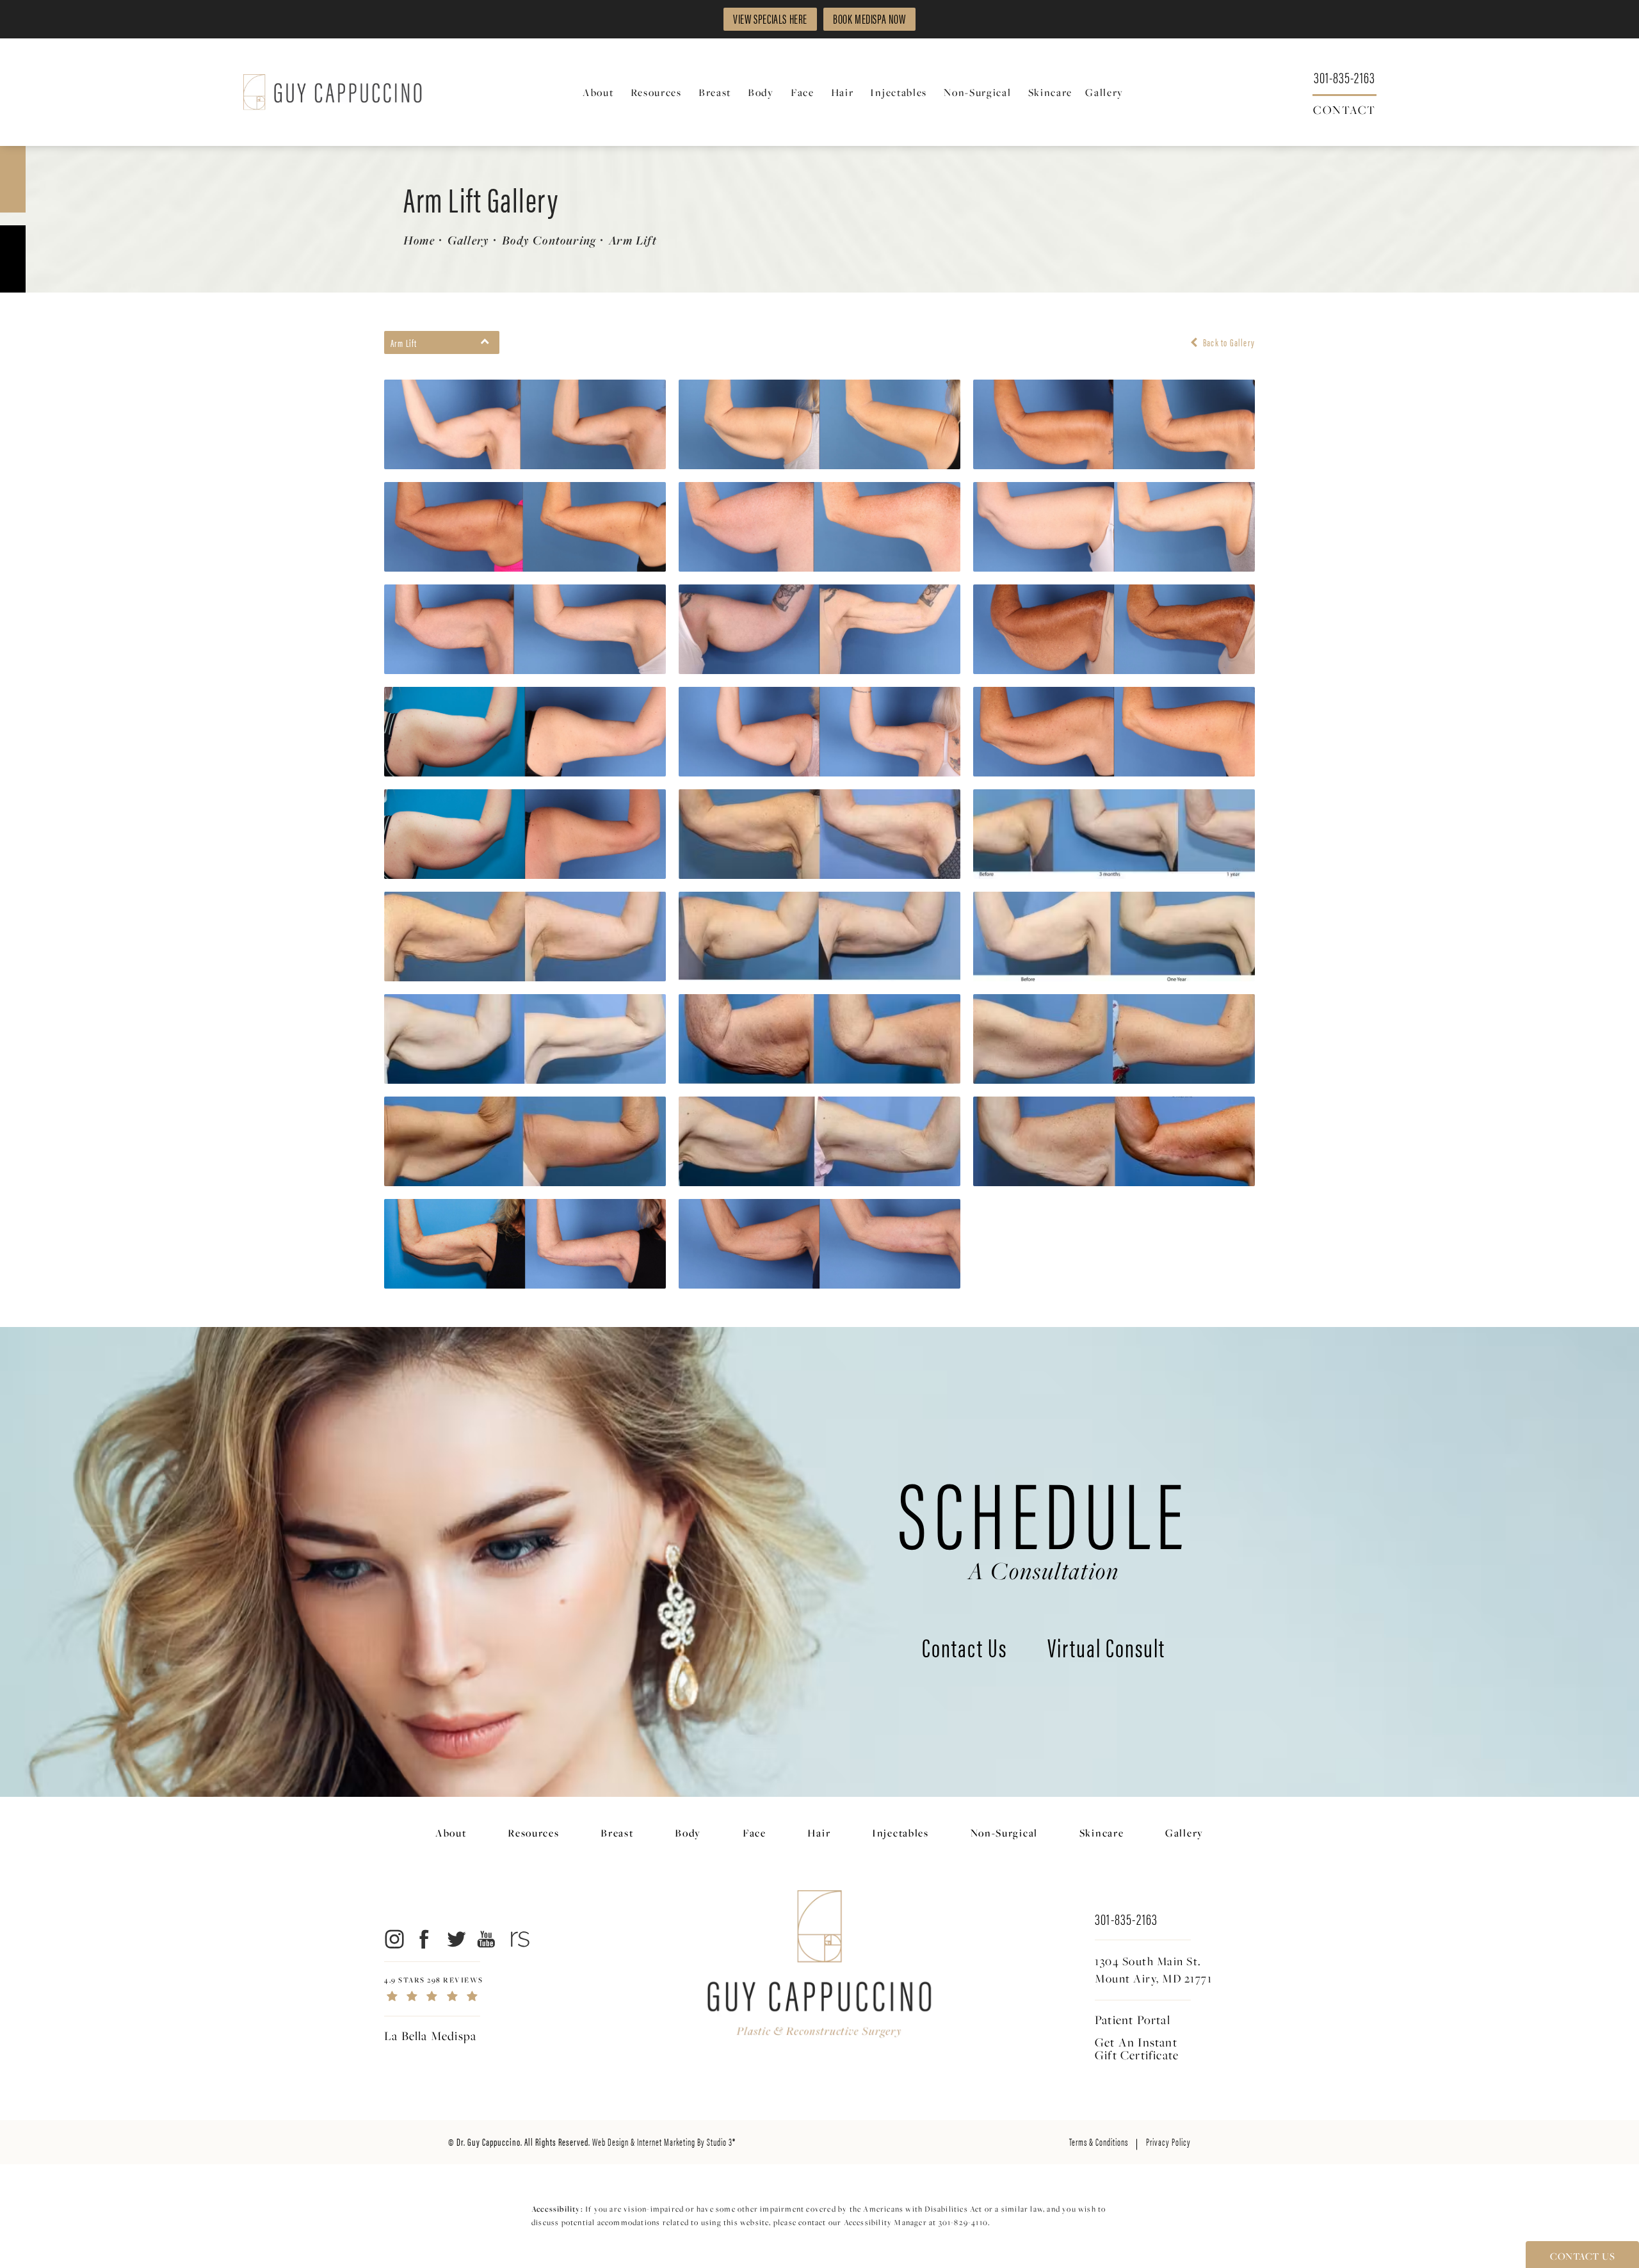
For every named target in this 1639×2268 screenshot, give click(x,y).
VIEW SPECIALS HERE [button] (770, 18)
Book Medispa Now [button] (869, 18)
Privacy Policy (1168, 2142)
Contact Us (965, 1650)
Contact (1344, 109)
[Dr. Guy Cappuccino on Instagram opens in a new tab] (393, 1939)
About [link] (598, 92)
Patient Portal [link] (1133, 2020)
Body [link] (761, 92)
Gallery (468, 240)
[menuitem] (600, 92)
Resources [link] (656, 92)
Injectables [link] (899, 92)
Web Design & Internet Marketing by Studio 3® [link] (664, 2142)
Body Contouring (549, 240)
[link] (1344, 76)
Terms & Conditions (1099, 2142)
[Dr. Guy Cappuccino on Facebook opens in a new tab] (425, 1939)
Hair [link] (843, 92)
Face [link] (803, 92)
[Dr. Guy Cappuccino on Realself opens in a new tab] (518, 1939)
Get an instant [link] (1137, 2048)
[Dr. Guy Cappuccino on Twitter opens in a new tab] (456, 1939)
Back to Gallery (1228, 342)
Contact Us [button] (1582, 2256)
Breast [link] (715, 92)
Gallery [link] (1104, 92)
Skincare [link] (1051, 92)
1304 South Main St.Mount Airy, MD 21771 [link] (1153, 1970)
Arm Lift (633, 240)
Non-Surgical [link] (977, 92)
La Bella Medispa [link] (430, 2036)
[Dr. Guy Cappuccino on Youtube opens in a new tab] (487, 1939)
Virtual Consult (1106, 1650)
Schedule (1044, 1522)
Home (419, 240)
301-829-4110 (963, 2222)
